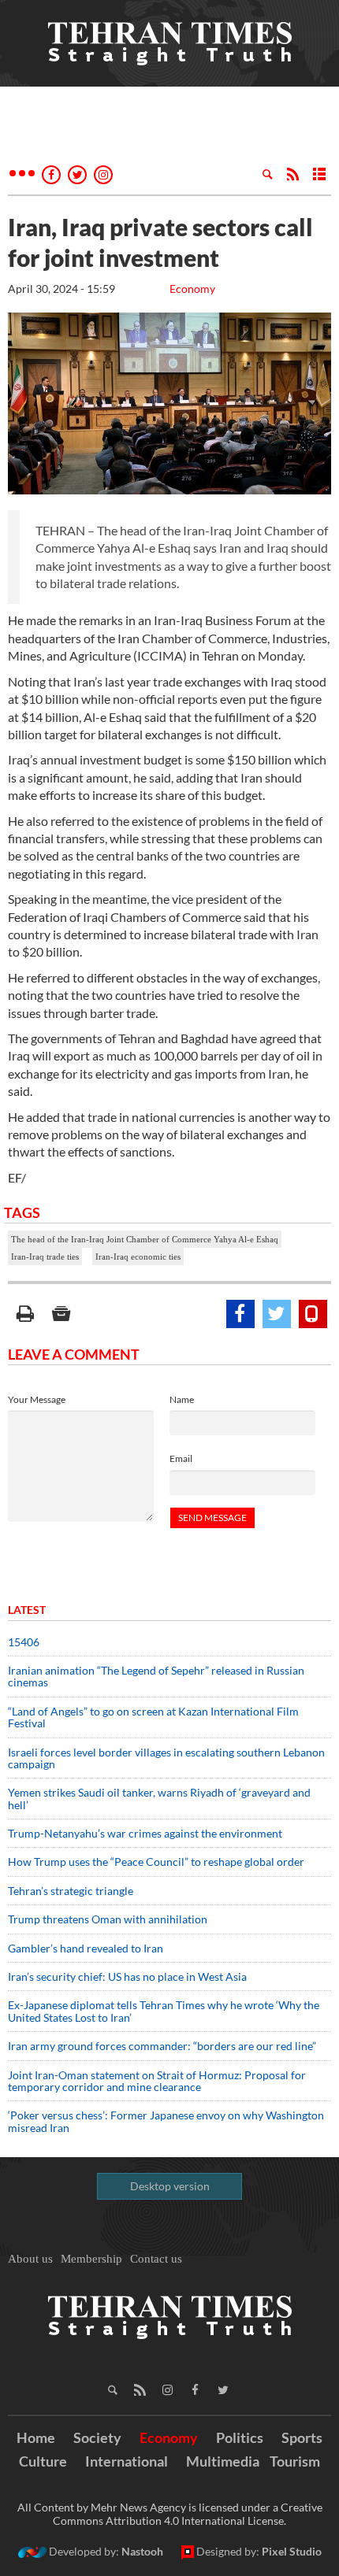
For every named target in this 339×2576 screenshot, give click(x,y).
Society (97, 2437)
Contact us (156, 2259)
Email (181, 1458)
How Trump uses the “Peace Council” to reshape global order (156, 1862)
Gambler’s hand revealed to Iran (86, 1948)
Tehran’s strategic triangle (71, 1891)
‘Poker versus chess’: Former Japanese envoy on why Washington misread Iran (166, 2121)
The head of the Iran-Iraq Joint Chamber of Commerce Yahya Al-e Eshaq (145, 1239)
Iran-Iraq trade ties (45, 1257)
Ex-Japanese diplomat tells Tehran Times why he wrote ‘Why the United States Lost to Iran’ (164, 2011)
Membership (91, 2259)
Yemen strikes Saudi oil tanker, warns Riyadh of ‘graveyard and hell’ (159, 1798)
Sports (302, 2437)
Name (182, 1399)
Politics (240, 2437)
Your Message (37, 1399)
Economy (192, 289)
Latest (27, 1610)
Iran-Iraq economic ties (138, 1257)
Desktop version (170, 2186)
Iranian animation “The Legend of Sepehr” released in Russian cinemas (156, 1676)
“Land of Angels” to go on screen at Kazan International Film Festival (153, 1717)
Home (36, 2437)
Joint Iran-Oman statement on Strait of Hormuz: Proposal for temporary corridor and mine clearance (157, 2081)
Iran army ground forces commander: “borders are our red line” (162, 2046)
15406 (24, 1642)
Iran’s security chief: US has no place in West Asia (127, 1976)
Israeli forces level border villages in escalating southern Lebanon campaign (166, 1758)
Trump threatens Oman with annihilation (108, 1919)
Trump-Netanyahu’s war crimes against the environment (145, 1833)
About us (30, 2259)
